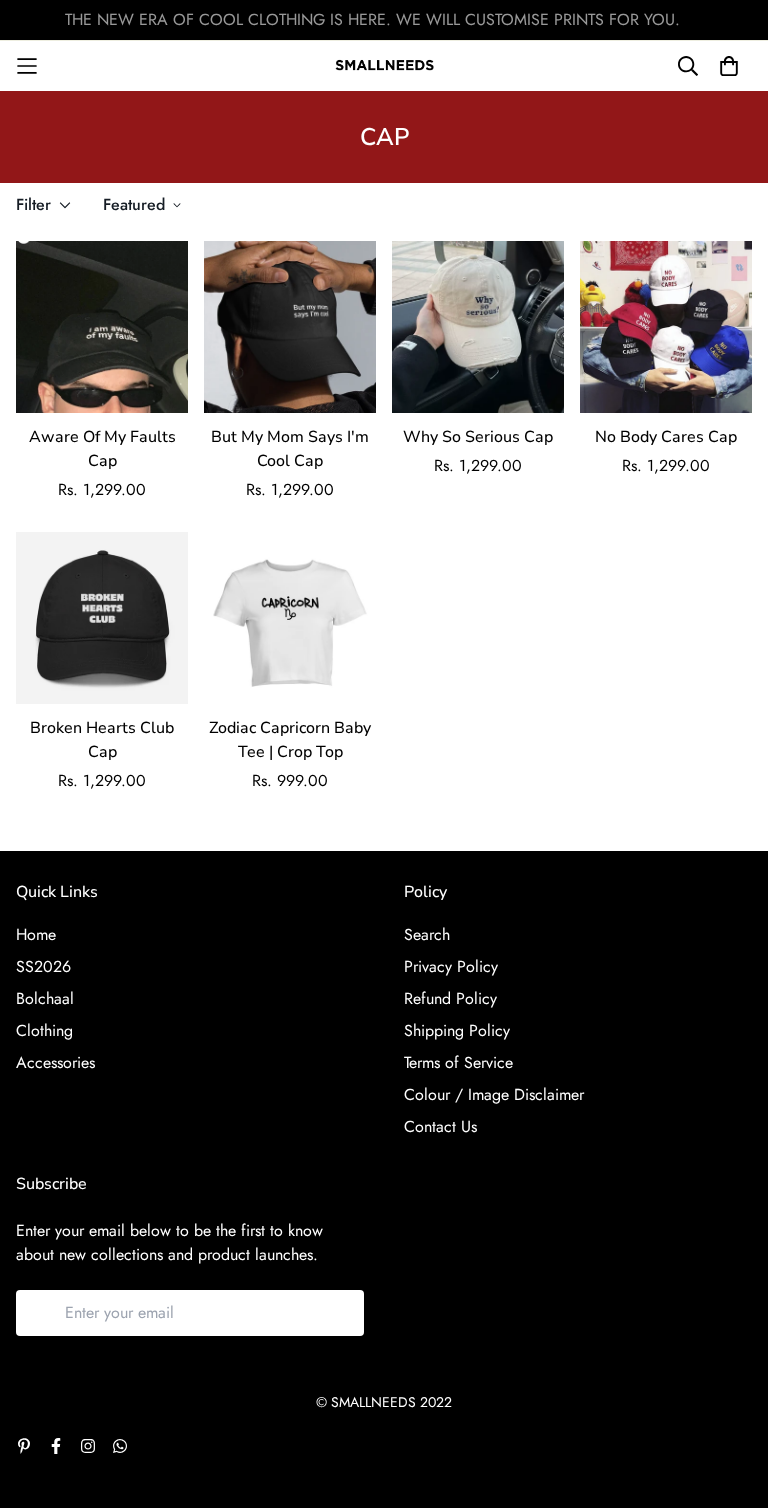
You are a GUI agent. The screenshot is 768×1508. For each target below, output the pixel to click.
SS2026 (43, 966)
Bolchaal (45, 998)
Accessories (55, 1062)
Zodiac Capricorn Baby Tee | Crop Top (290, 740)
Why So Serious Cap (478, 437)
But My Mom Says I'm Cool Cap (290, 449)
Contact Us (440, 1126)
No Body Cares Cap (666, 437)
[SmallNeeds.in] (384, 65)
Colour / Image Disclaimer (494, 1094)
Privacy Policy (451, 966)
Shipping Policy (457, 1030)
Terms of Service (458, 1062)
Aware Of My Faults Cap (102, 449)
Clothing (44, 1030)
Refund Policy (450, 998)
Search (427, 934)
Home (36, 934)
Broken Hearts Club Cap (102, 740)
